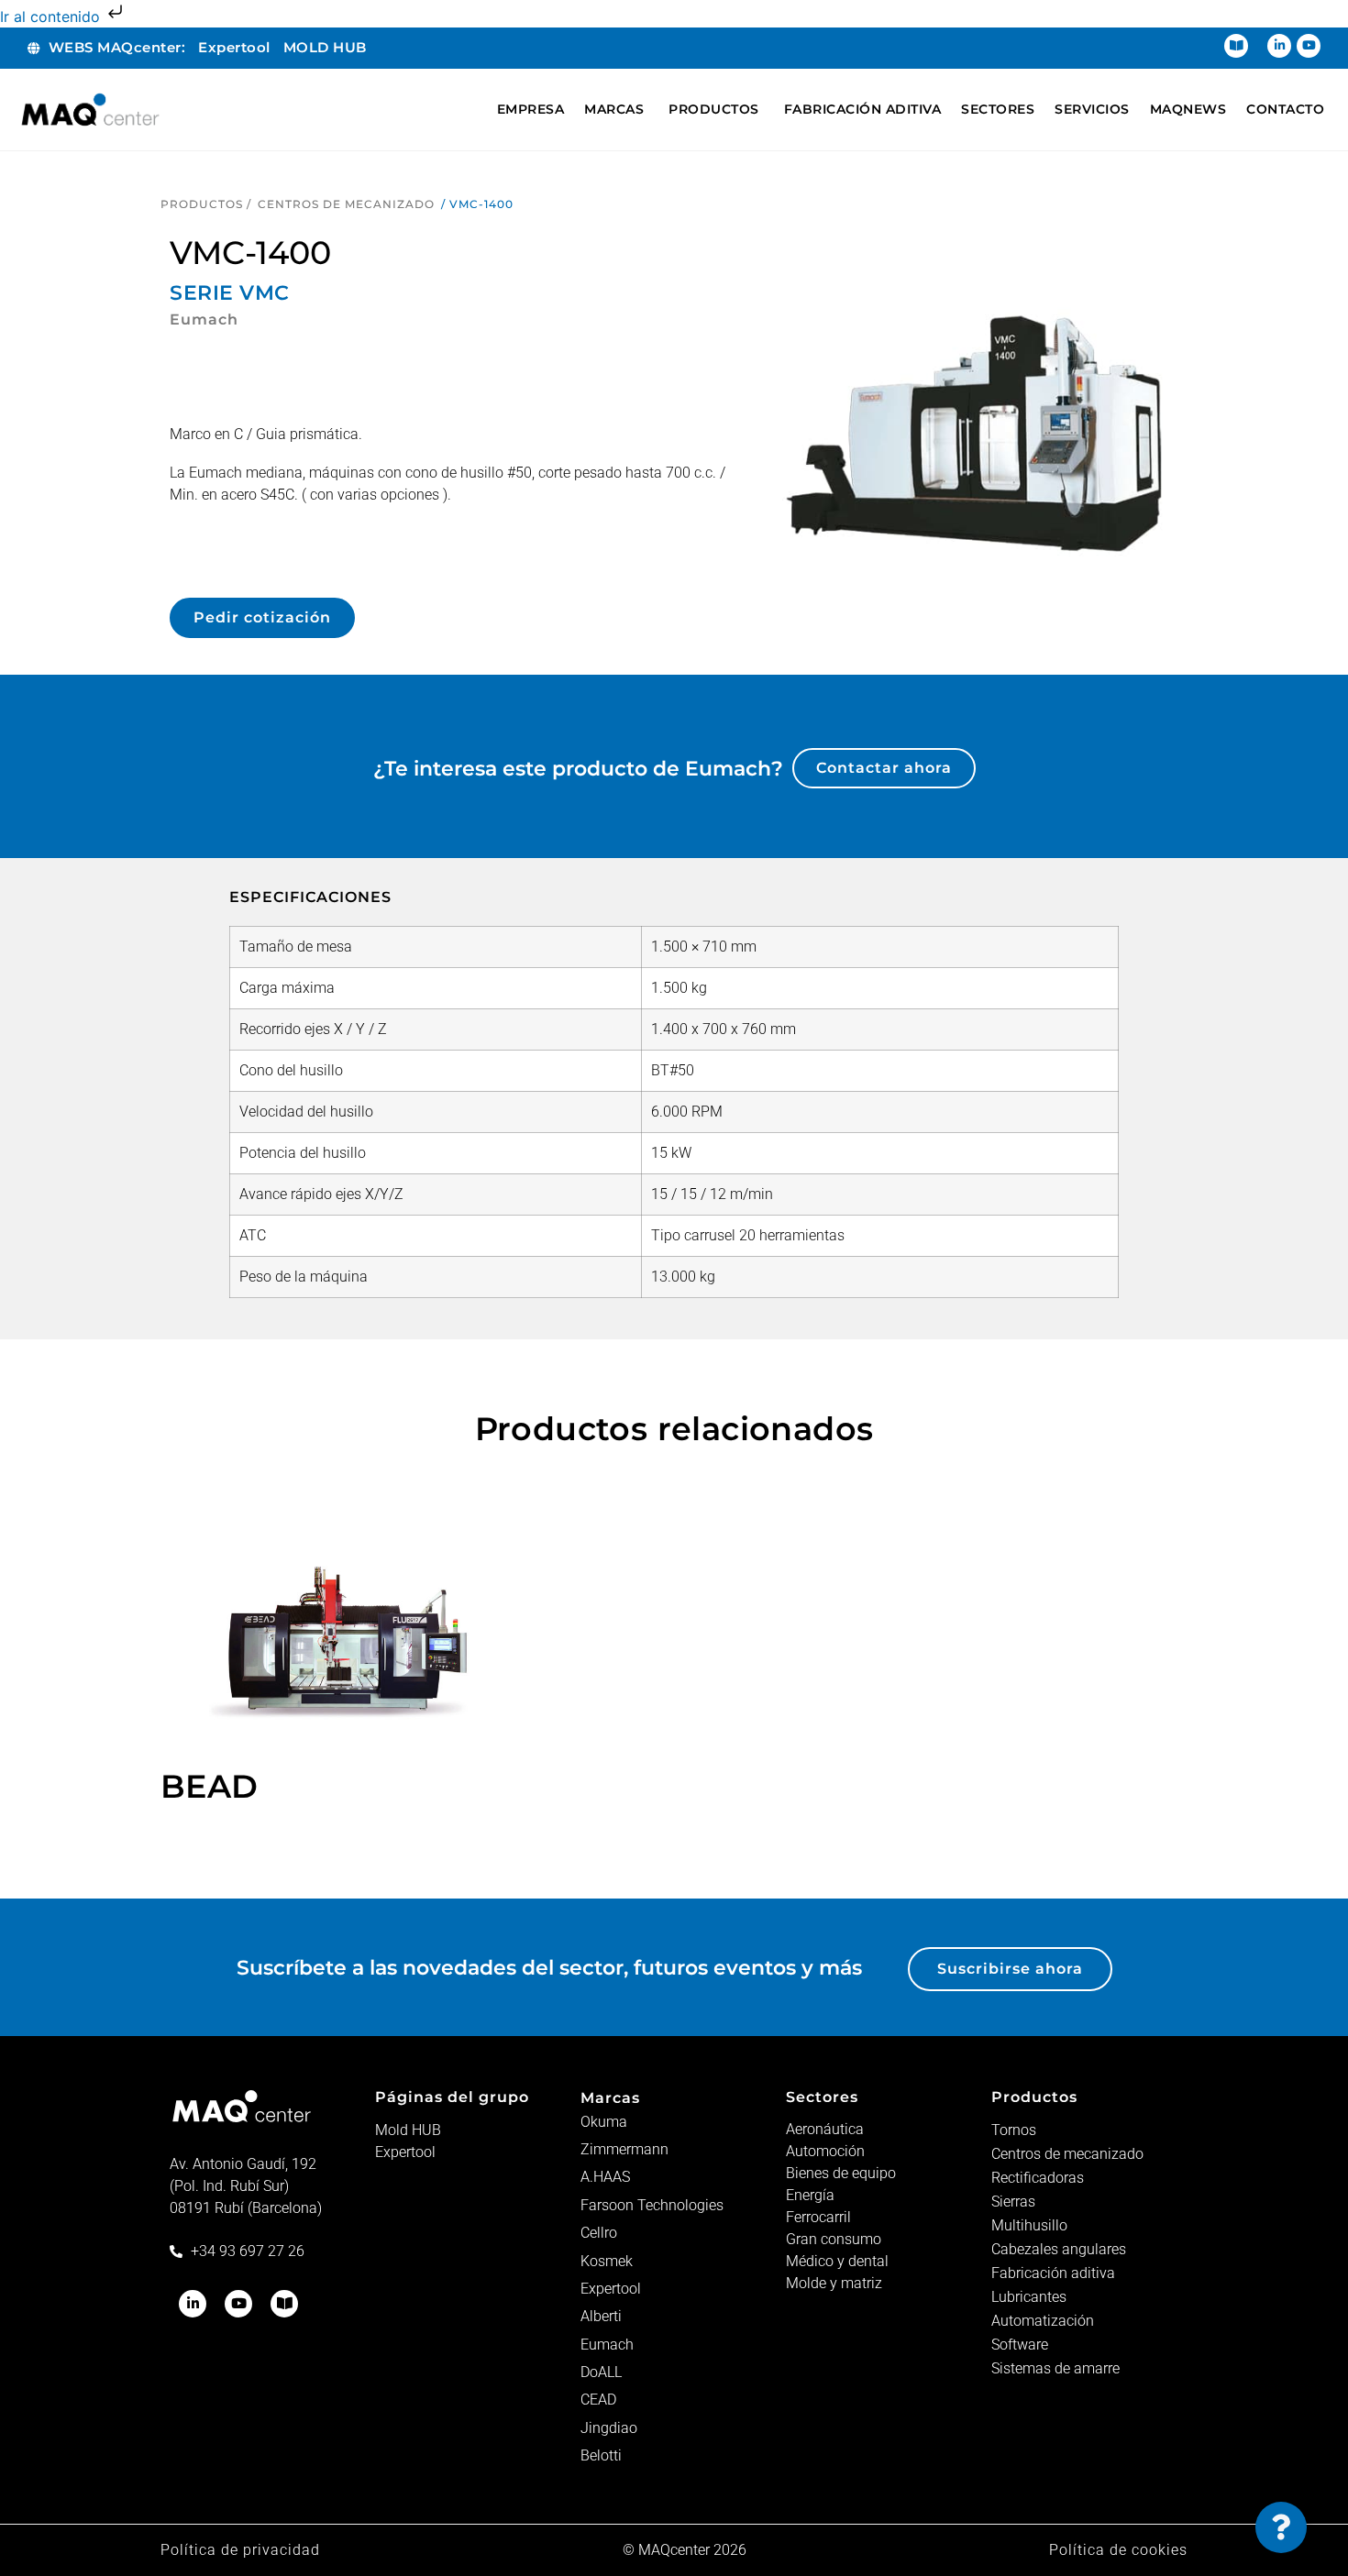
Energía (810, 2195)
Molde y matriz (834, 2283)
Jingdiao (609, 2428)
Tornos (1014, 2130)
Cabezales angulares (1059, 2249)
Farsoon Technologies (652, 2205)
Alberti (601, 2316)
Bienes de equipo (841, 2173)
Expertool (405, 2152)
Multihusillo (1029, 2225)
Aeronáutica (825, 2129)
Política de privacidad (240, 2550)
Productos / (206, 204)
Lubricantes (1029, 2297)
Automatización (1043, 2321)
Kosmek (607, 2261)
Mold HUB (408, 2130)
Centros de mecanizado (346, 204)
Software (1020, 2345)
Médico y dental (837, 2261)
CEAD (598, 2400)
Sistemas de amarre (1055, 2368)
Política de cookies (1118, 2550)
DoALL (601, 2372)
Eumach (607, 2345)
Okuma (604, 2122)
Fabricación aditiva (1053, 2273)
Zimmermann (624, 2149)
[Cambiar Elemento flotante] (1281, 2527)
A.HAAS (605, 2177)
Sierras (1013, 2202)
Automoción (825, 2151)
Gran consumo (834, 2239)
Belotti (601, 2455)
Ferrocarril (818, 2217)
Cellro (599, 2233)
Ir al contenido (52, 17)
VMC (265, 293)
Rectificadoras (1038, 2178)
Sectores (822, 2097)
